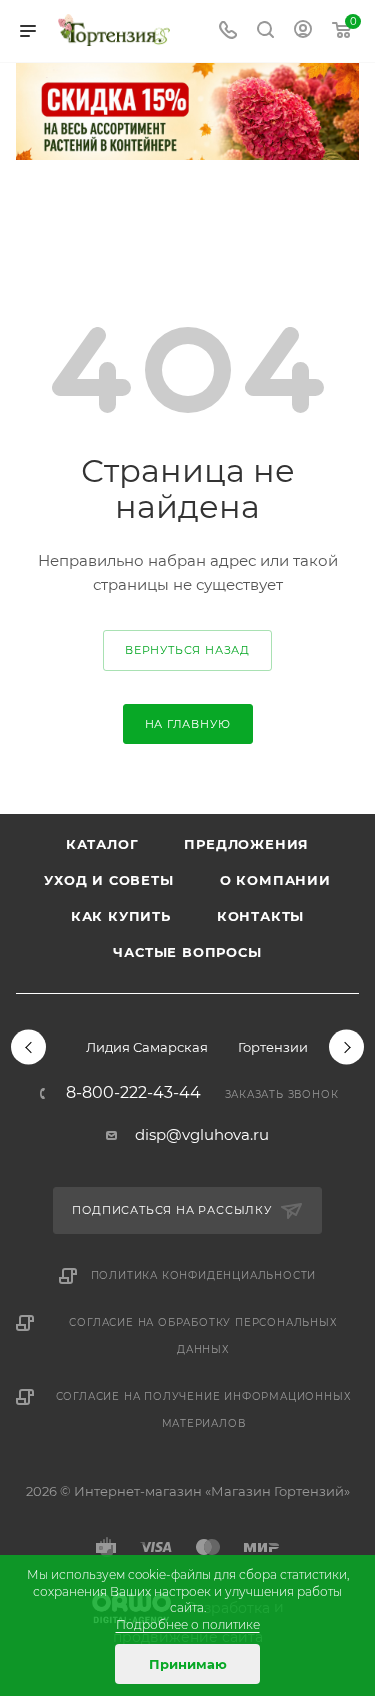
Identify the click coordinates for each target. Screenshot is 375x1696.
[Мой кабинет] (303, 31)
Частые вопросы (187, 952)
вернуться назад (187, 650)
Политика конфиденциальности (204, 1275)
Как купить (121, 916)
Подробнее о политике (188, 1624)
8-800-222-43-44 (133, 1093)
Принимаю (188, 1664)
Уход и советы (108, 880)
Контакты (260, 916)
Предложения (246, 844)
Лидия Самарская (147, 1047)
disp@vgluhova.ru (202, 1134)
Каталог (102, 844)
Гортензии (273, 1047)
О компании (275, 880)
